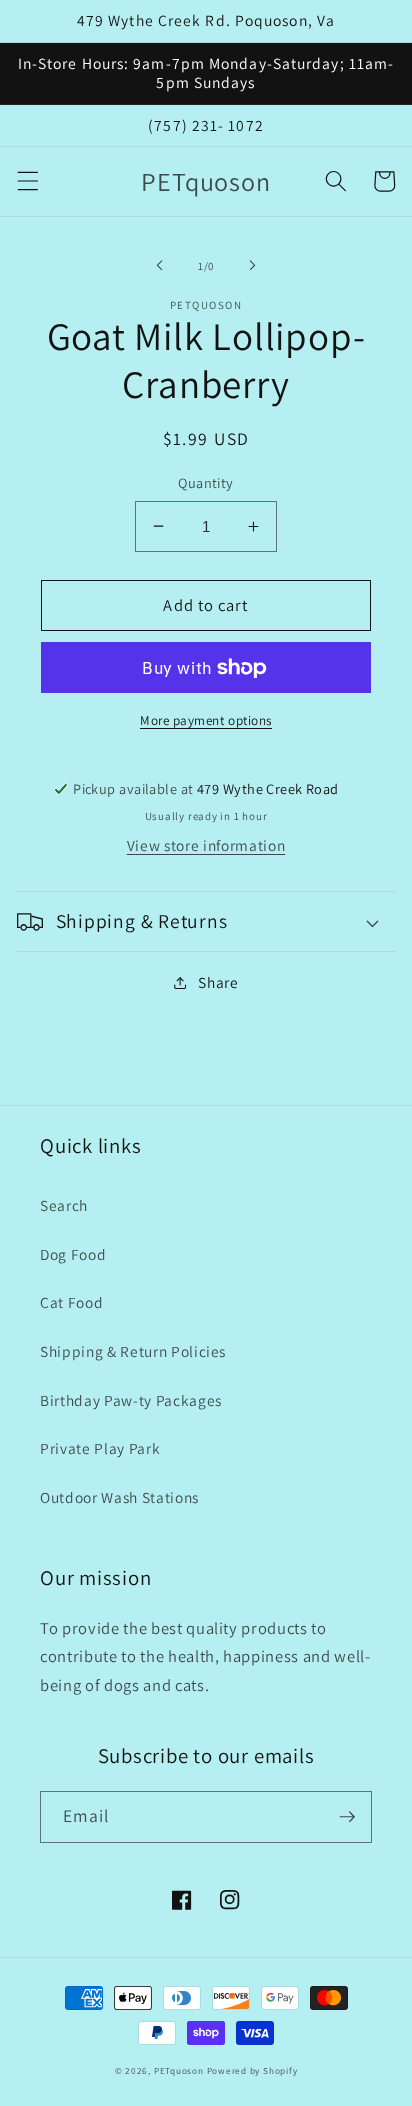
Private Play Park (100, 1448)
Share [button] (218, 982)
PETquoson (179, 2071)
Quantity (206, 482)
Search (64, 1205)
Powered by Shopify (252, 2071)
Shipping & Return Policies (133, 1351)
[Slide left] (160, 266)
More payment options (206, 720)
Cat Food (71, 1302)
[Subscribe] (347, 1817)
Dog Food (73, 1254)
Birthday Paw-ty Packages (131, 1400)
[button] (27, 181)
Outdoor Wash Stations (119, 1497)
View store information (206, 845)
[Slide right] (252, 266)
